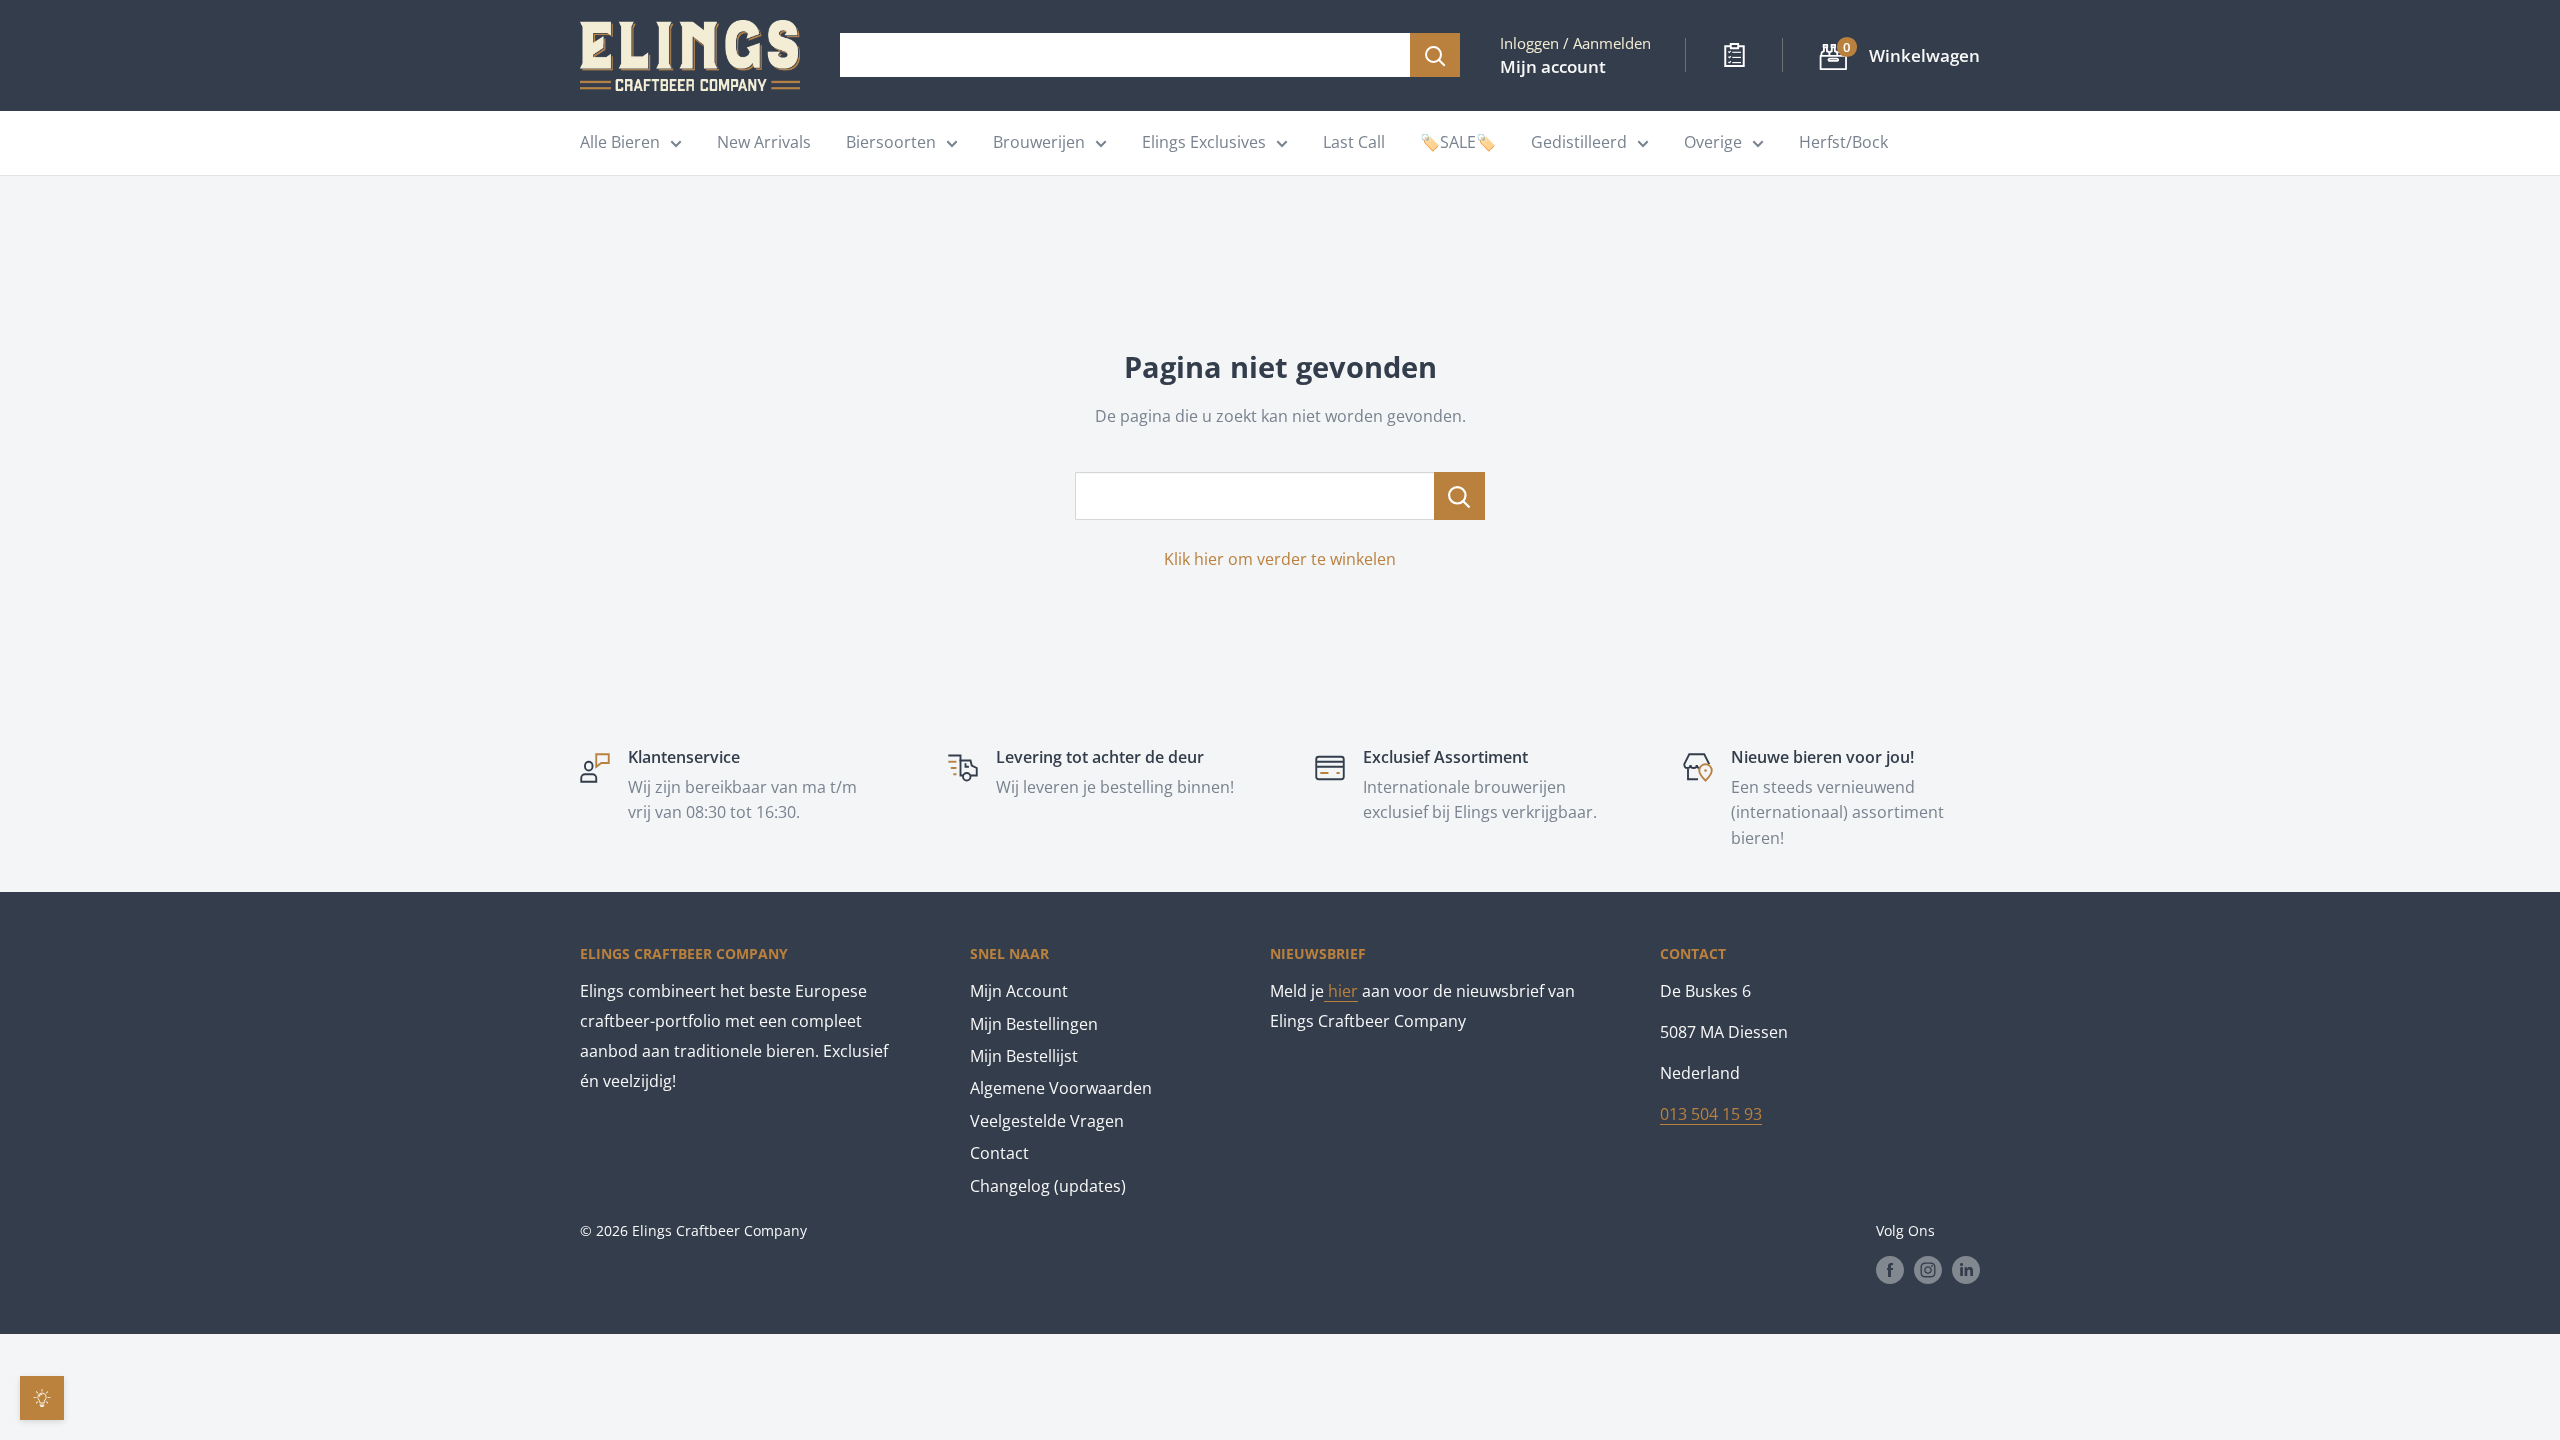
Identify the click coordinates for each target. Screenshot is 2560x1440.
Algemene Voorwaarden (1061, 1088)
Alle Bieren (620, 142)
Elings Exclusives (1204, 142)
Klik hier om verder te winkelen (1280, 559)
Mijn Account (1019, 991)
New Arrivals (764, 142)
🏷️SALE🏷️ (1458, 142)
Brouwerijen (1039, 142)
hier (1341, 991)
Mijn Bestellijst (1024, 1056)
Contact (999, 1153)
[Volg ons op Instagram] (1928, 1269)
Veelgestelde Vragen (1047, 1121)
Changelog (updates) (1048, 1186)
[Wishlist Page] (1734, 55)
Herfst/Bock (1843, 142)
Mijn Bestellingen (1034, 1024)
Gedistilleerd (1579, 142)
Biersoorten (891, 142)
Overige (1713, 142)
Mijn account (1553, 66)
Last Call (1354, 142)
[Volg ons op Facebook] (1890, 1269)
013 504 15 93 (1711, 1114)
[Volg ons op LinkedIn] (1966, 1269)
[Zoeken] (1435, 55)
